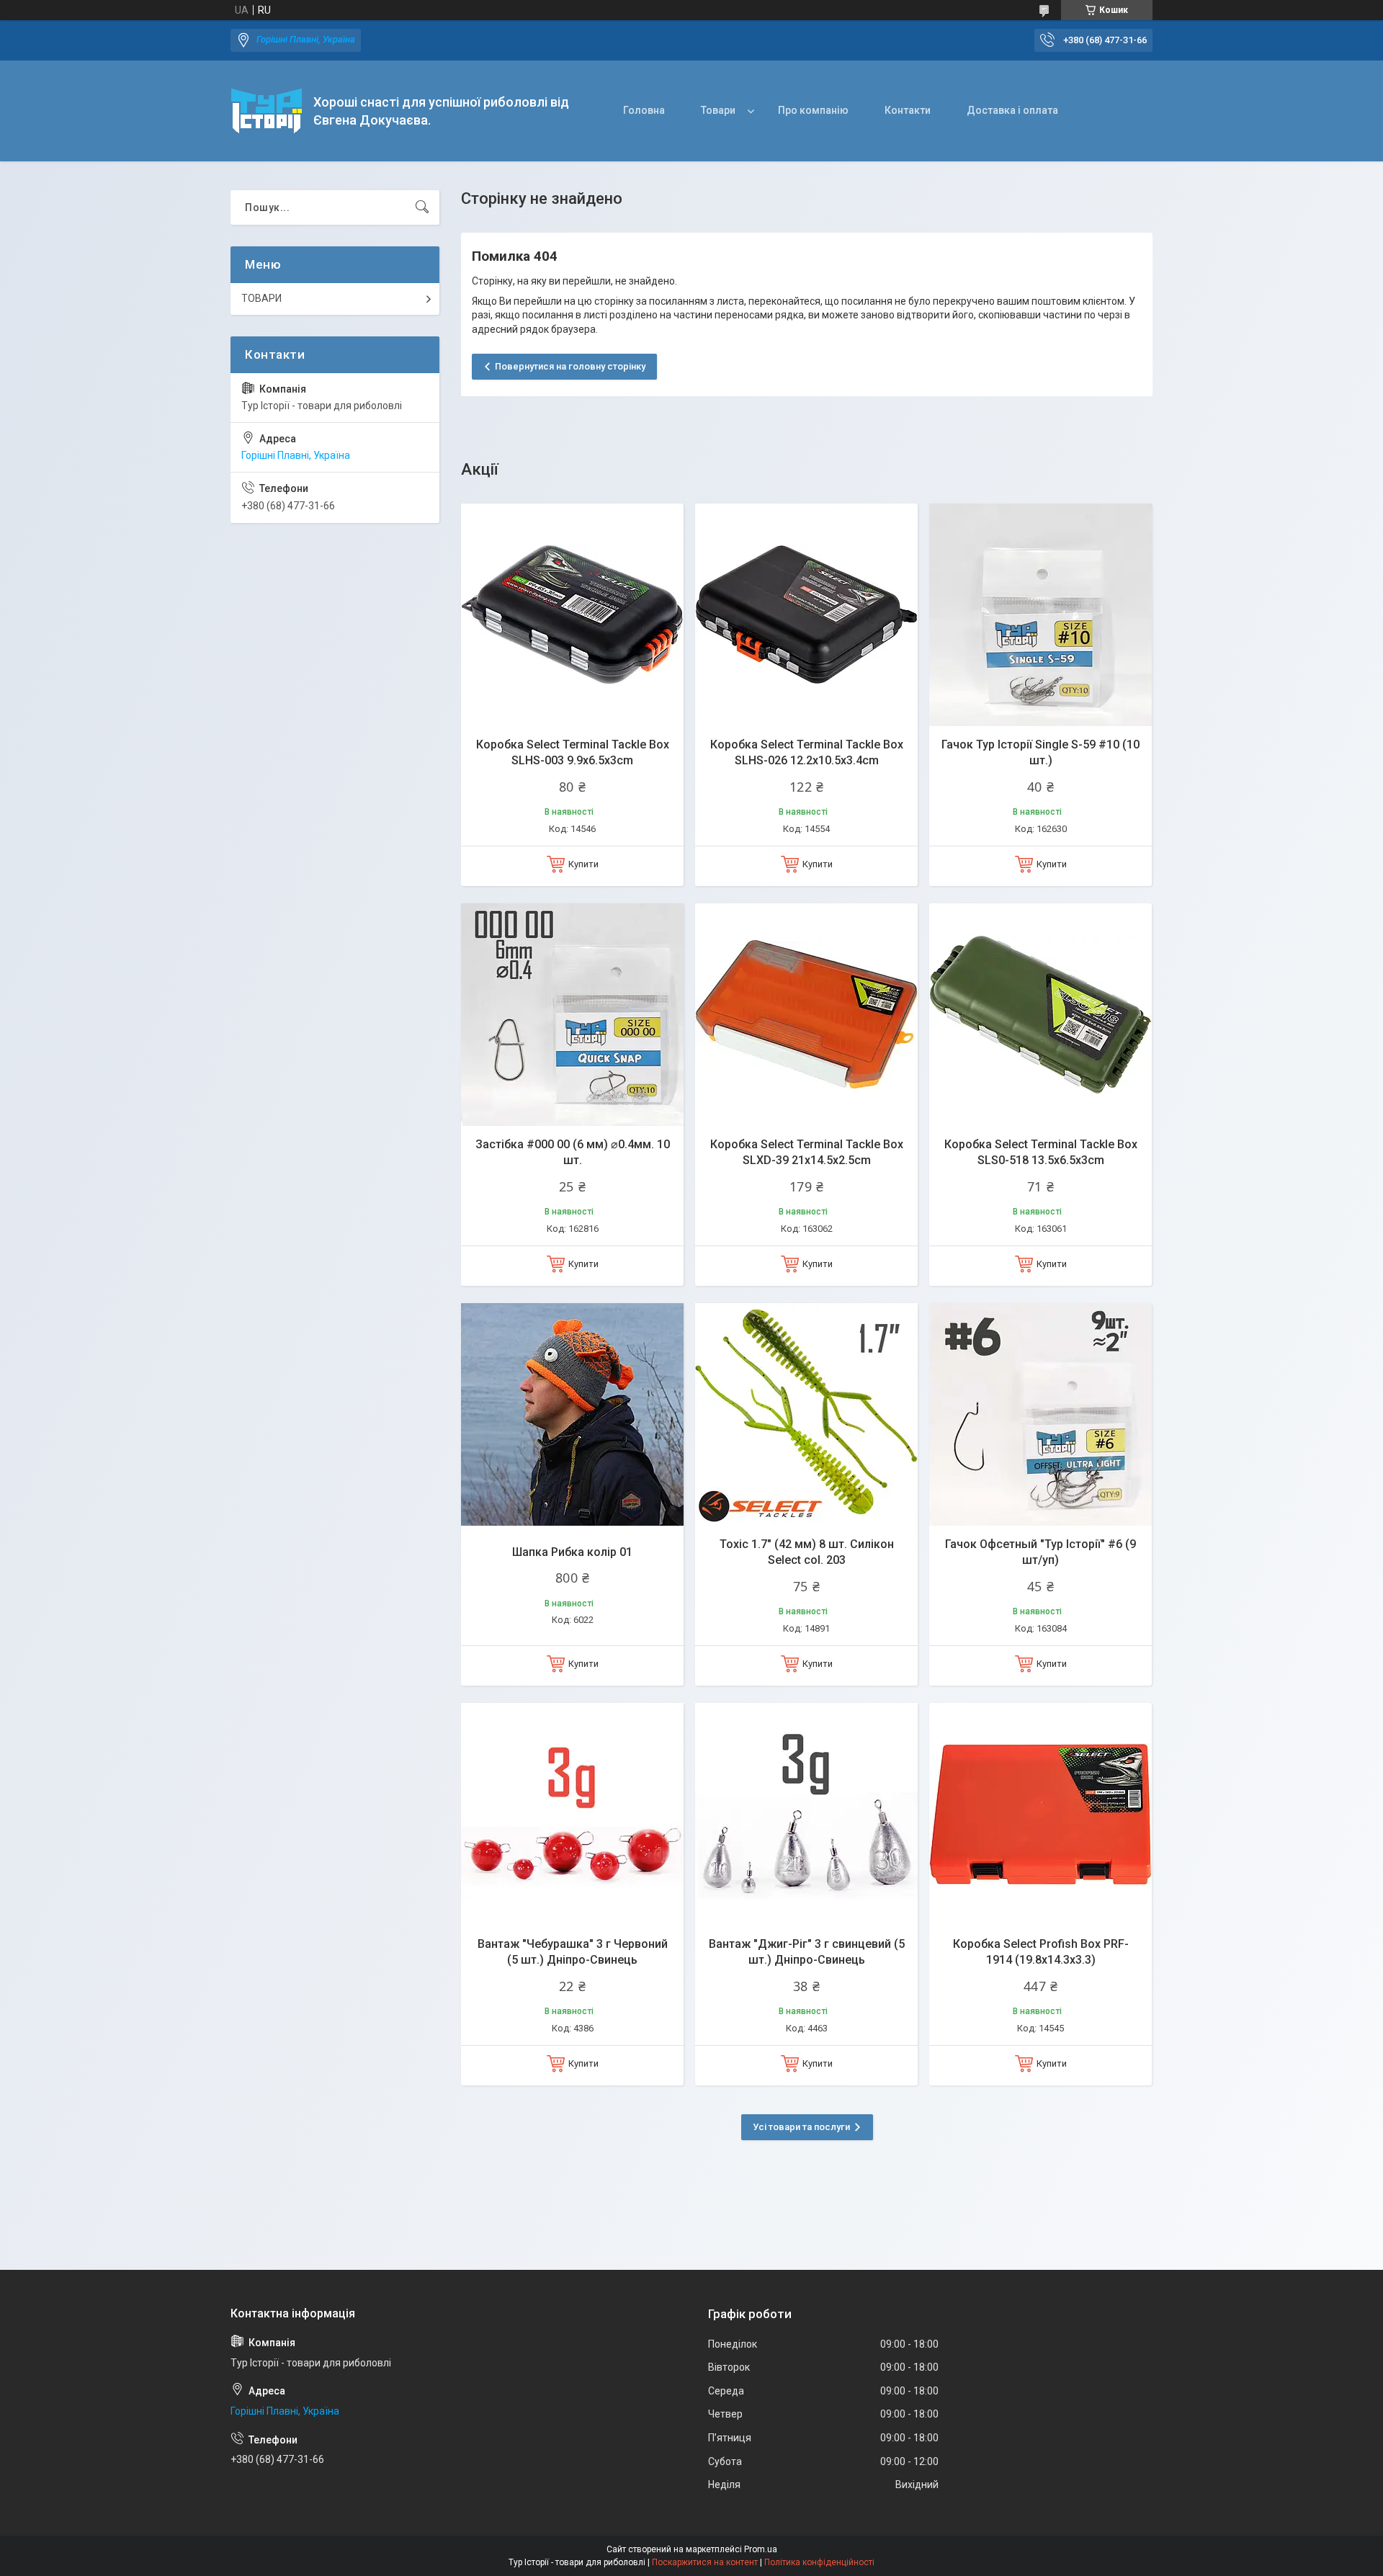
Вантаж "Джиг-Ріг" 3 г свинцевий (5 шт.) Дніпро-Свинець (807, 1952)
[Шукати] (422, 207)
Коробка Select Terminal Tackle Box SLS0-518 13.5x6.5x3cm (1041, 1152)
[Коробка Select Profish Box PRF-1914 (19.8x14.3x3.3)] (1040, 1814)
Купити (583, 864)
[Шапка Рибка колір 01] (572, 1414)
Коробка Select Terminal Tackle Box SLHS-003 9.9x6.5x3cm (573, 752)
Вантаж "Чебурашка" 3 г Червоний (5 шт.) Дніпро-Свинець (573, 1952)
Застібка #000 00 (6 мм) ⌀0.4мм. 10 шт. (573, 1152)
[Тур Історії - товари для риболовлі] (267, 111)
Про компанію (813, 110)
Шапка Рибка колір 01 (572, 1552)
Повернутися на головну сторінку (570, 366)
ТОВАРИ (261, 298)
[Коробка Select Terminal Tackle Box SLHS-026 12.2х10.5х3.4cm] (806, 615)
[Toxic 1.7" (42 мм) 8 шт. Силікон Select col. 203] (806, 1414)
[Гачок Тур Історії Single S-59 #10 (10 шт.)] (1040, 615)
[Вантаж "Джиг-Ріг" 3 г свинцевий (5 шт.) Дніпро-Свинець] (806, 1814)
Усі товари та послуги (801, 2127)
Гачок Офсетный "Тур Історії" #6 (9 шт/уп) (1040, 1552)
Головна (644, 110)
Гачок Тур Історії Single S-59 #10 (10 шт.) (1040, 752)
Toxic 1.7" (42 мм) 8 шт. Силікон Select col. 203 (807, 1552)
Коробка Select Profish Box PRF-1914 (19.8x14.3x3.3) (1041, 1952)
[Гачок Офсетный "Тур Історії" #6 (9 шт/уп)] (1040, 1414)
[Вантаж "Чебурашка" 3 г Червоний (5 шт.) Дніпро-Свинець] (572, 1814)
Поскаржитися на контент (705, 2562)
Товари (718, 110)
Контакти (908, 110)
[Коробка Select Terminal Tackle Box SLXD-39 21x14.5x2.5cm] (806, 1015)
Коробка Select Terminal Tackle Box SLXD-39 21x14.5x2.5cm (807, 1152)
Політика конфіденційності (819, 2562)
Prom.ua (761, 2549)
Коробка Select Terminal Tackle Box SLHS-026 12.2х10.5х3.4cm (807, 752)
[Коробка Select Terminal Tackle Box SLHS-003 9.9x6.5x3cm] (572, 615)
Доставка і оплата (1012, 110)
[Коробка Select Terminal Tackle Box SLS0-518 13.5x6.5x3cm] (1040, 1015)
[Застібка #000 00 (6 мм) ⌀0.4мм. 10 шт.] (572, 1015)
